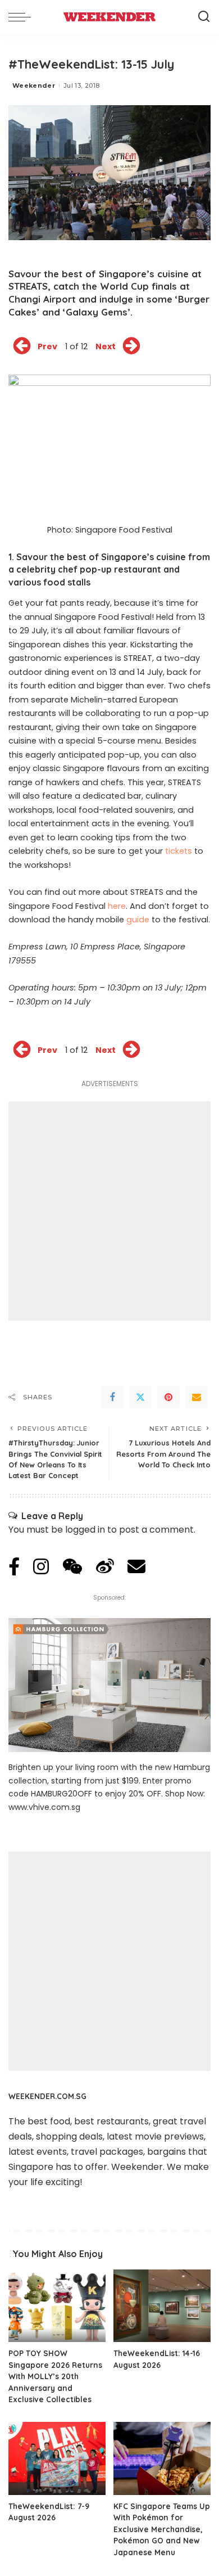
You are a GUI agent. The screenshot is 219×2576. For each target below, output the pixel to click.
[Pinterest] (168, 1397)
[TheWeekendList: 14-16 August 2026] (162, 2306)
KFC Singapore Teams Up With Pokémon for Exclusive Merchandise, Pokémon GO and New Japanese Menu (162, 2529)
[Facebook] (112, 1397)
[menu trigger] (22, 17)
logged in (85, 1530)
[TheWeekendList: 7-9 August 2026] (57, 2458)
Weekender (34, 85)
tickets (179, 851)
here (117, 906)
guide (138, 920)
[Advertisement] (109, 1211)
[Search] (204, 17)
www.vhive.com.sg (44, 1807)
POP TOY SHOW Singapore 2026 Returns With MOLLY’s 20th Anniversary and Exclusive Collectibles (55, 2376)
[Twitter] (140, 1397)
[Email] (197, 1397)
